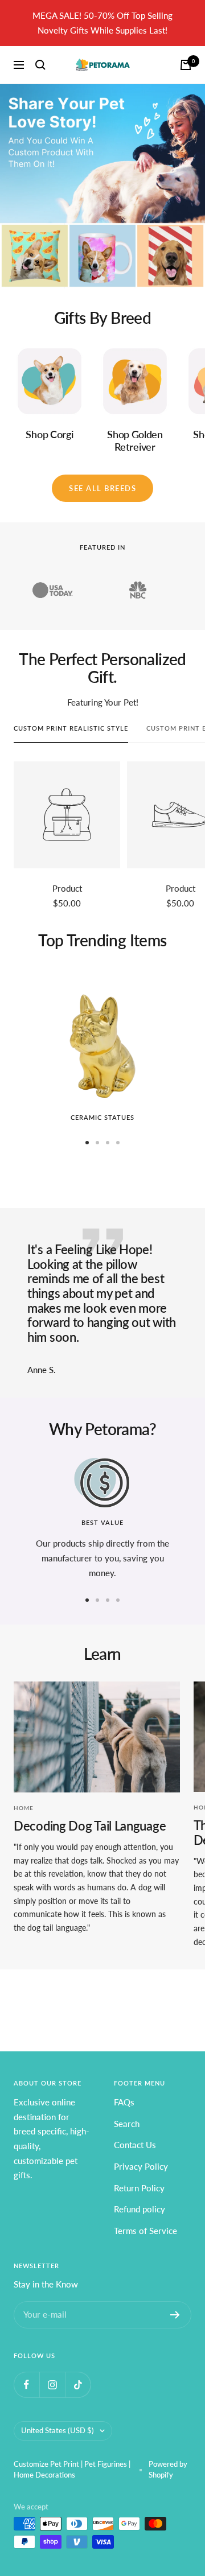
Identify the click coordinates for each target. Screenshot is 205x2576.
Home (24, 1808)
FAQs (124, 2102)
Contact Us (135, 2145)
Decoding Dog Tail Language (90, 1826)
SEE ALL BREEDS (102, 488)
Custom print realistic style (71, 728)
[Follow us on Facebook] (26, 2385)
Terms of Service (145, 2231)
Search (127, 2124)
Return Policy (139, 2188)
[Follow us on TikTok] (78, 2385)
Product (67, 888)
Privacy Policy (141, 2166)
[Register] (175, 2315)
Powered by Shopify (168, 2470)
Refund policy (140, 2209)
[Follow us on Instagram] (52, 2385)
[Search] (40, 65)
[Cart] (186, 65)
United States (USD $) (58, 2430)
